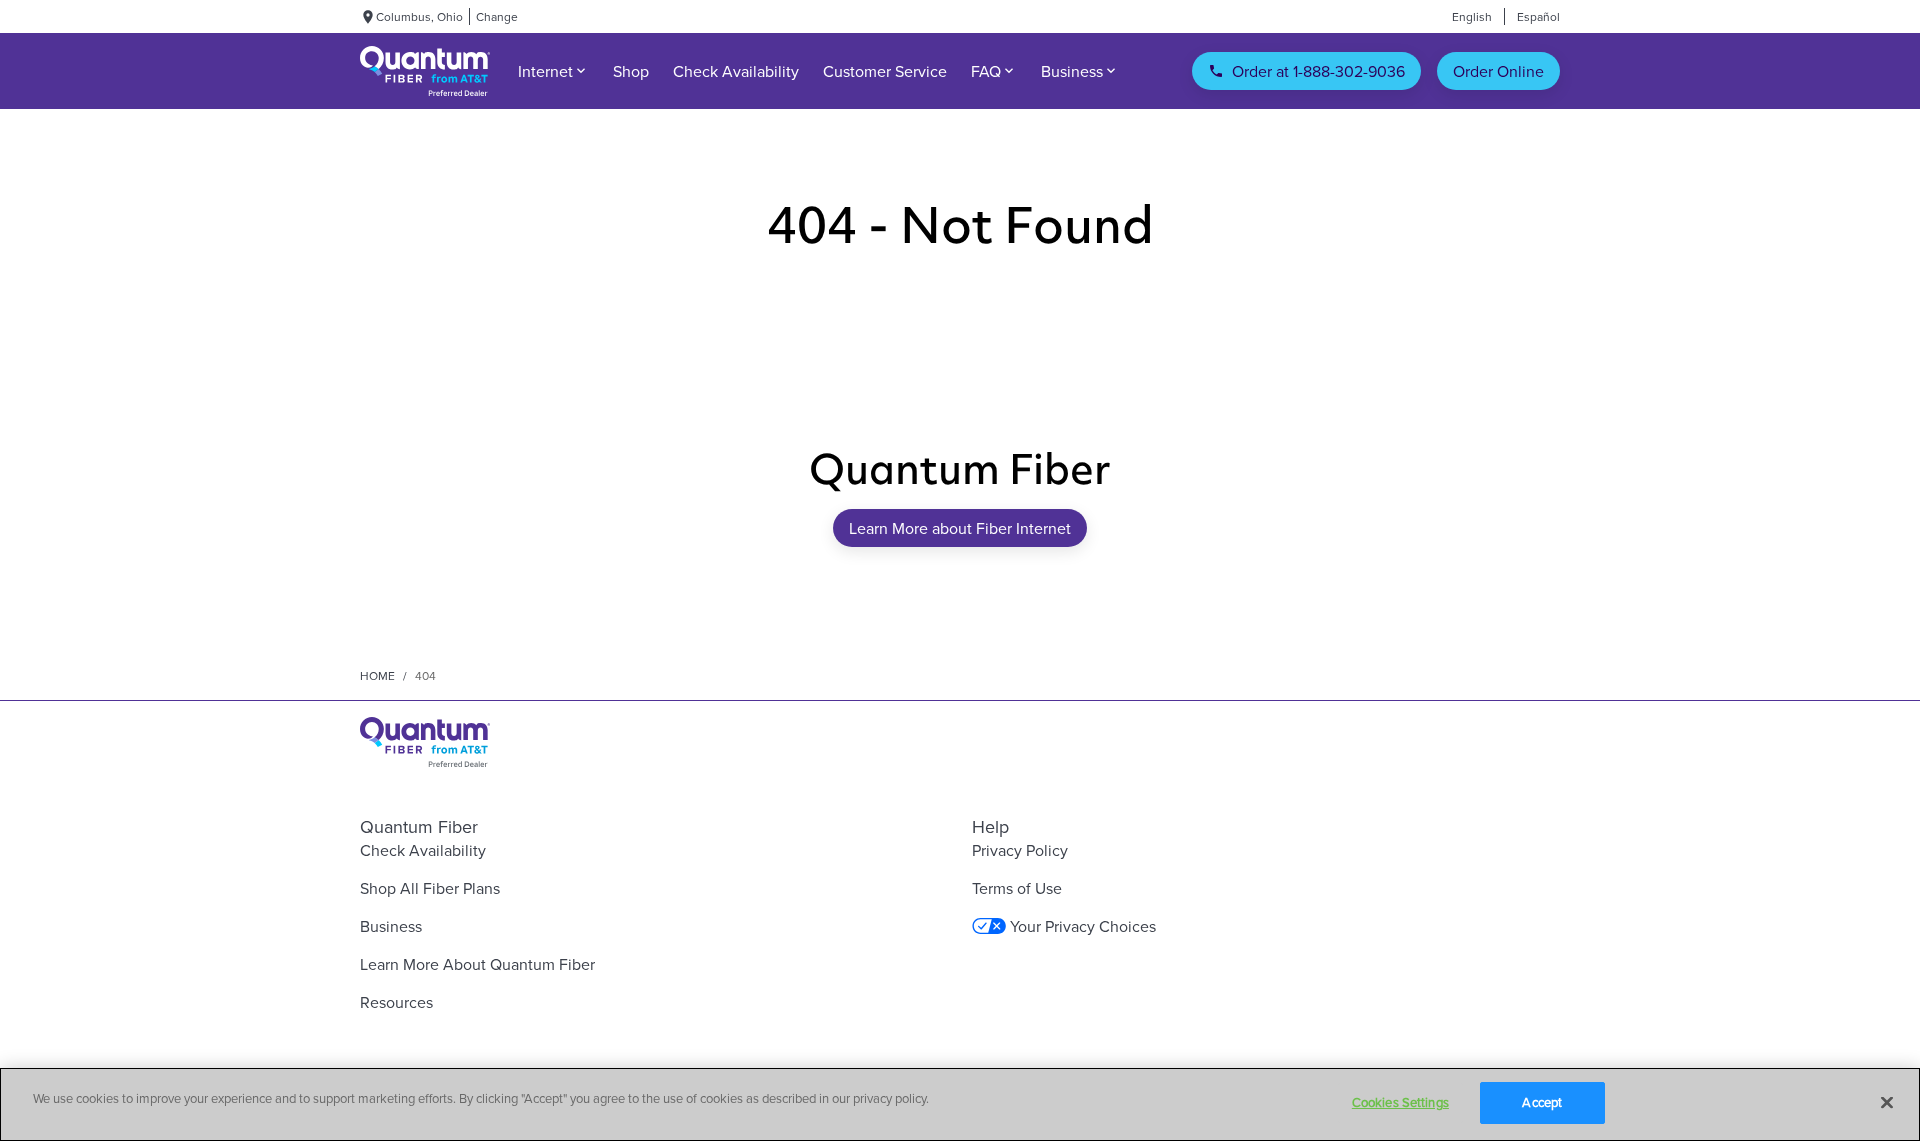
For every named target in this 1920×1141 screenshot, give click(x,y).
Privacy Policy (1020, 850)
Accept (1542, 1102)
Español (1538, 16)
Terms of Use (1017, 888)
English (1472, 16)
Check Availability (423, 850)
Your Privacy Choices (1083, 926)
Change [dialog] (497, 16)
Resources (396, 1002)
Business (391, 926)
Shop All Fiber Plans (430, 888)
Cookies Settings (1400, 1102)
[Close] (1887, 1102)
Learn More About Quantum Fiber (477, 964)
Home (377, 675)
